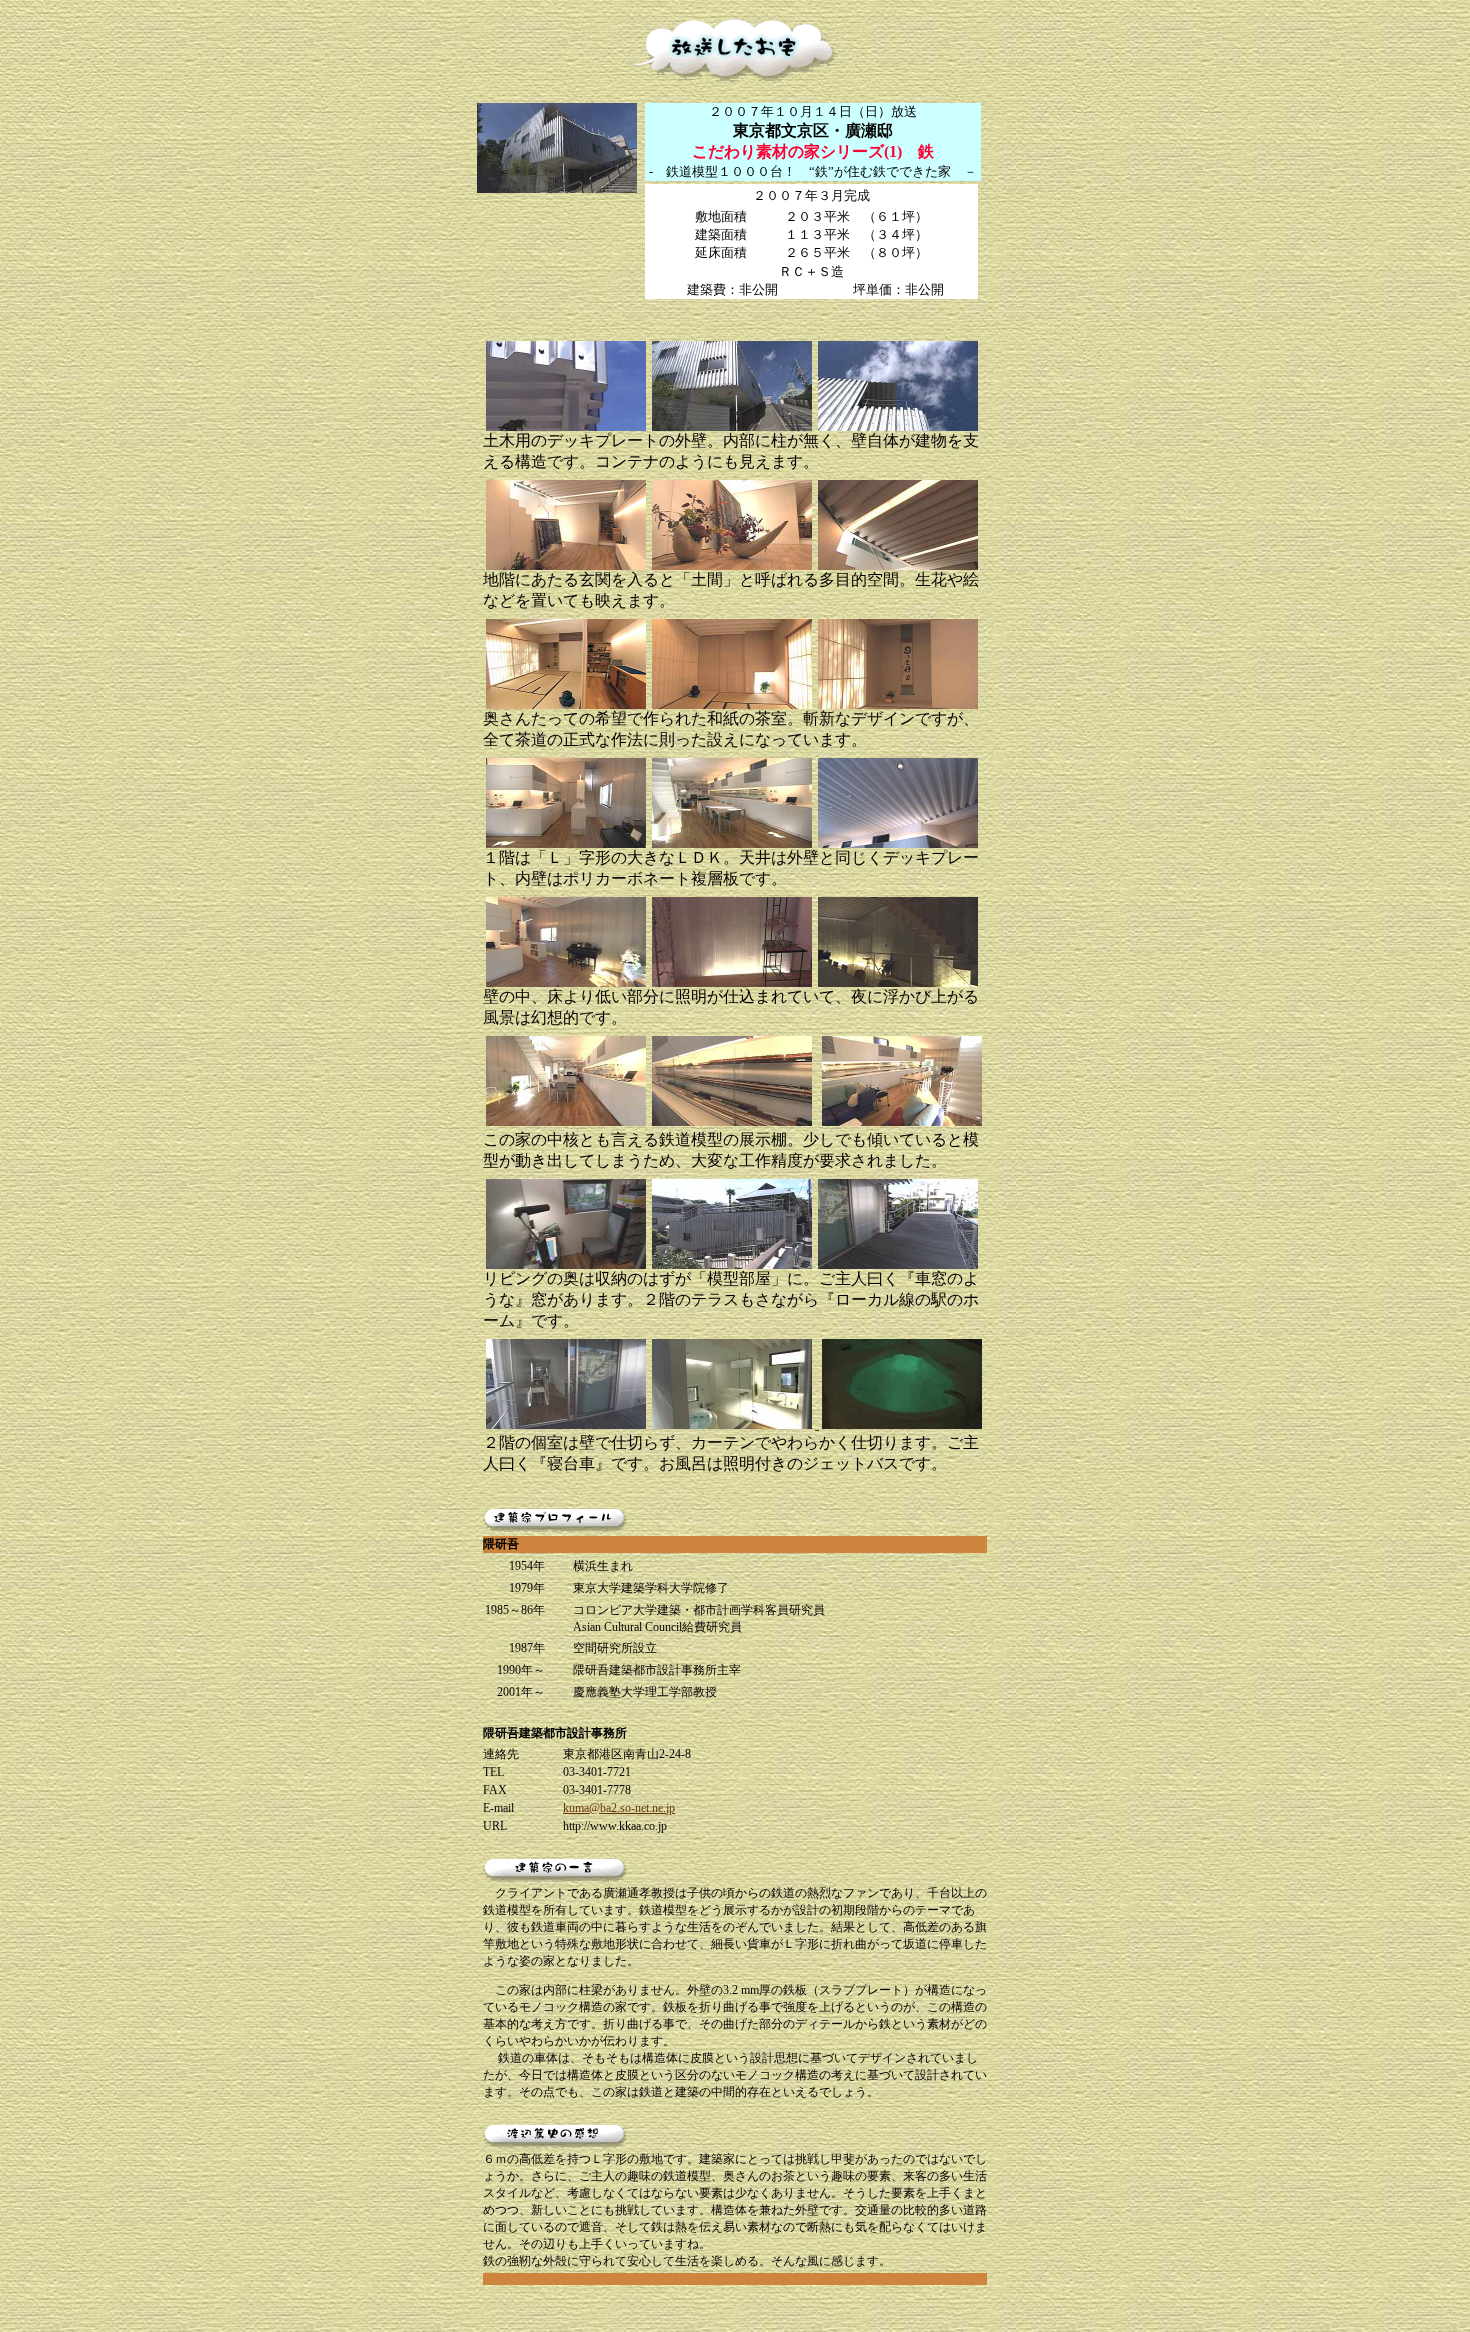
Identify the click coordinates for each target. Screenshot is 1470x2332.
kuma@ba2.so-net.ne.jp (619, 1808)
